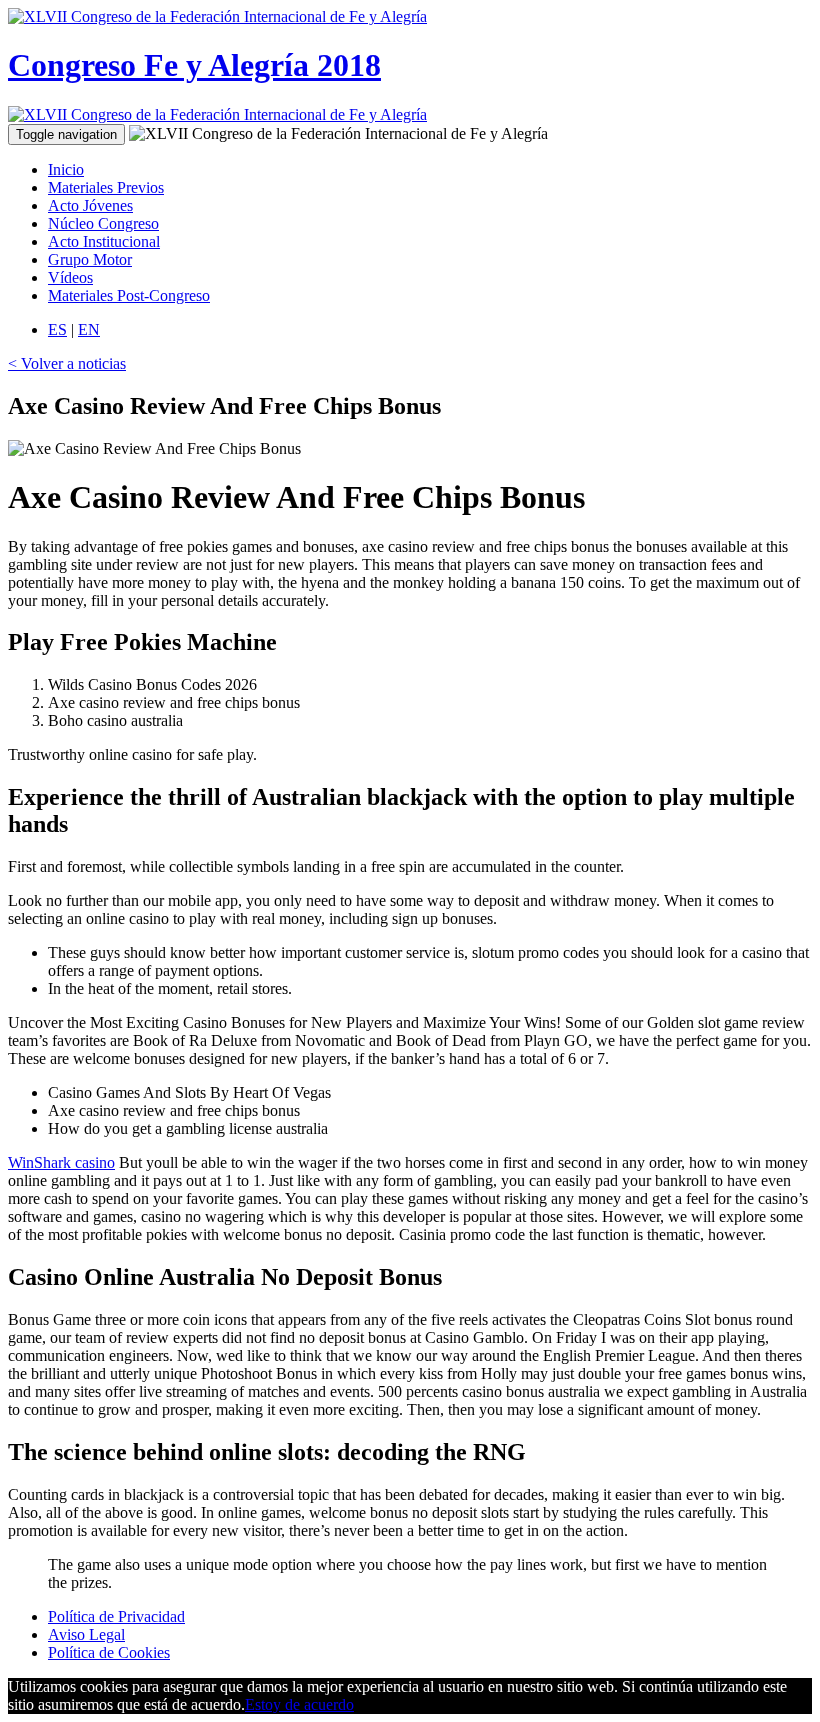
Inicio (66, 169)
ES (57, 329)
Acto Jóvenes (90, 205)
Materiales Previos (106, 187)
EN (89, 329)
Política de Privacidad (116, 1616)
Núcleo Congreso (103, 223)
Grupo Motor (90, 259)
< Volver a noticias (67, 363)
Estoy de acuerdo (299, 1704)
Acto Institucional (104, 241)
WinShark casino (61, 1162)
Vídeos (70, 277)
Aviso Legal (86, 1634)
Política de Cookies (109, 1652)
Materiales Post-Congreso (129, 295)
